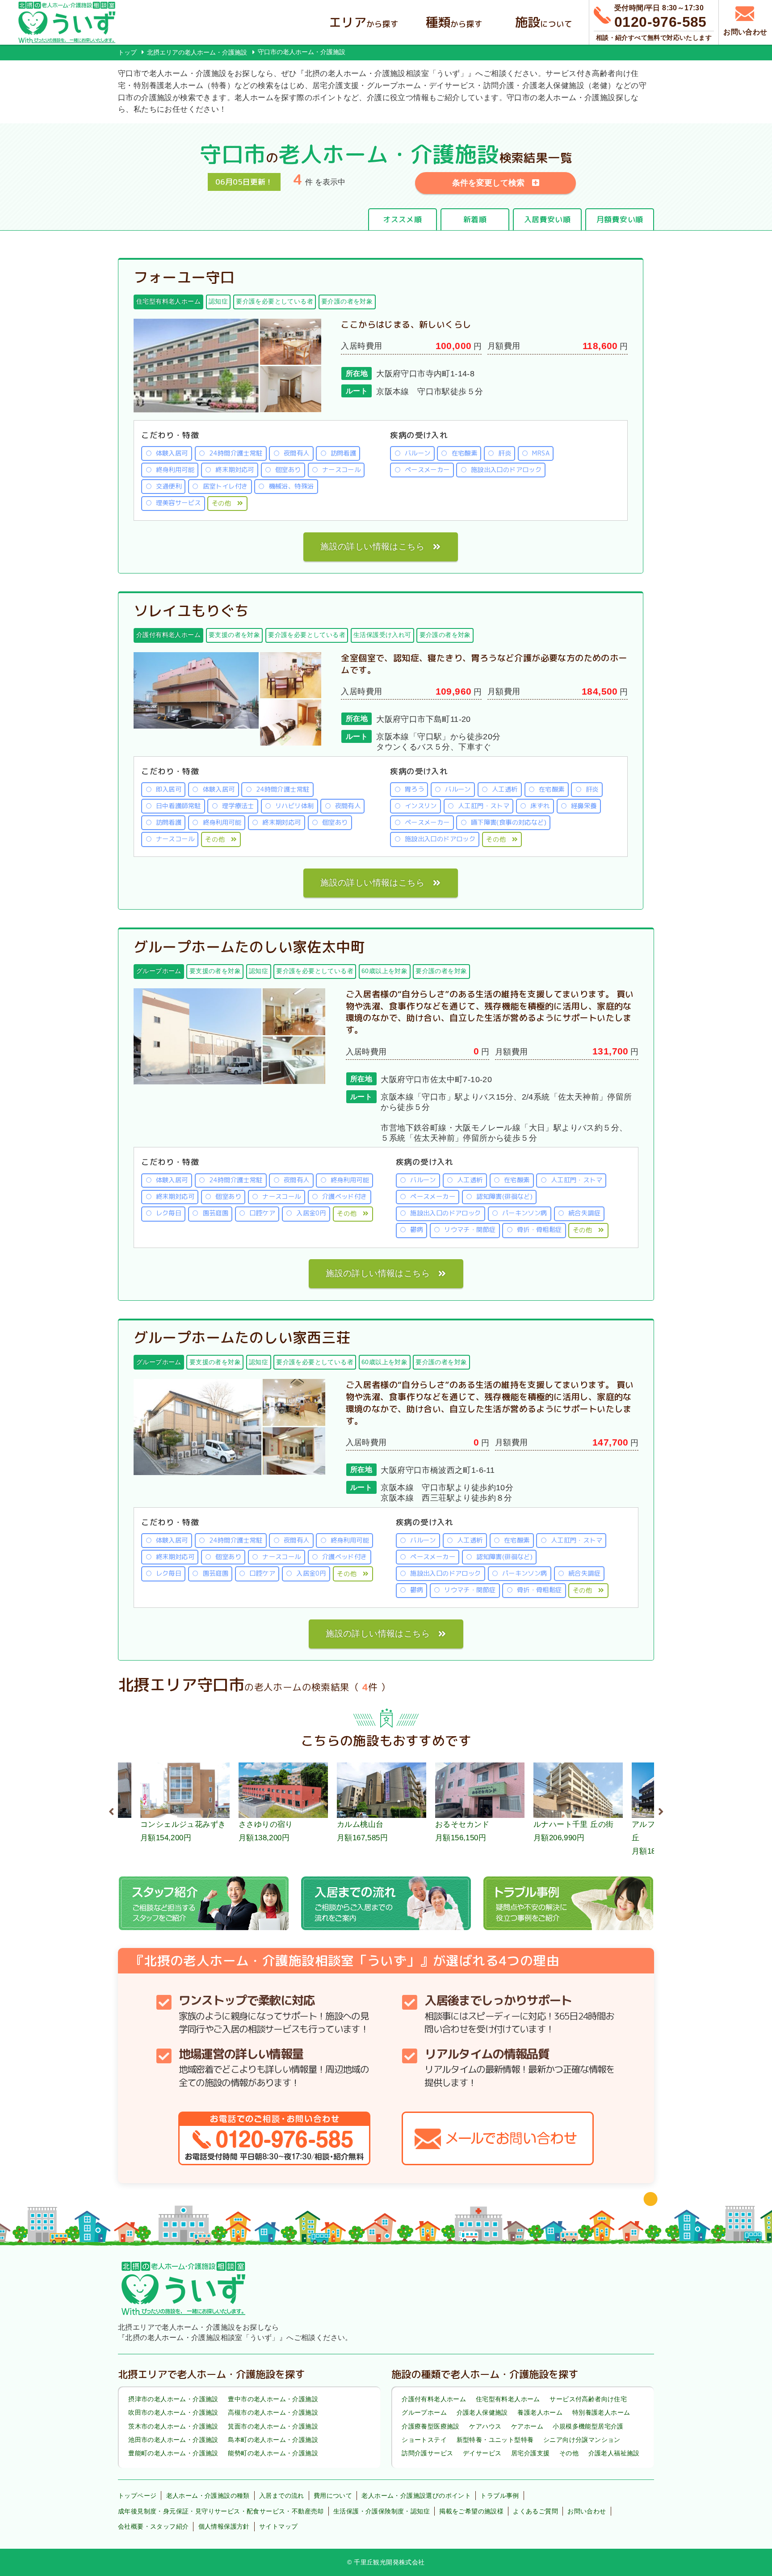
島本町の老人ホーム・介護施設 (273, 2440)
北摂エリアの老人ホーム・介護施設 (197, 52)
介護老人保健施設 (482, 2412)
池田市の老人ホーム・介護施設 (173, 2440)
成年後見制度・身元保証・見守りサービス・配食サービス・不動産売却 (221, 2511)
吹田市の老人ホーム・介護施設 (173, 2412)
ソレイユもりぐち (191, 611)
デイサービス (482, 2453)
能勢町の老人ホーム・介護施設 (273, 2453)
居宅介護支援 (530, 2453)
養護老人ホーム (540, 2412)
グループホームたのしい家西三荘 (242, 1337)
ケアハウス (485, 2426)
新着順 (475, 219)
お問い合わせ (587, 2511)
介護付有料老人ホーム (434, 2399)
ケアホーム (527, 2426)
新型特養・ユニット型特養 (495, 2440)
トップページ (137, 2496)
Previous (111, 1810)
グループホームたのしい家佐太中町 (249, 947)
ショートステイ (424, 2440)
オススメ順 (402, 219)
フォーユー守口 (184, 277)
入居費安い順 (547, 219)
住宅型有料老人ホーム (508, 2399)
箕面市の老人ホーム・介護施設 (273, 2426)
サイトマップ (278, 2526)
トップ (127, 52)
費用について (333, 2496)
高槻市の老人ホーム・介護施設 (273, 2412)
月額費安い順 (620, 219)
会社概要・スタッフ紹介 (153, 2526)
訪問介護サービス (427, 2453)
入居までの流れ (282, 2496)
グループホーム (424, 2412)
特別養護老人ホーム (601, 2412)
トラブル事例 (499, 2496)
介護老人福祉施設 (614, 2453)
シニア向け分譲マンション (582, 2440)
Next (661, 1810)
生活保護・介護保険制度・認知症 (382, 2511)
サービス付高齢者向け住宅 (588, 2399)
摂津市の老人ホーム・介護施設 (173, 2399)
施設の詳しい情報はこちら (372, 546)
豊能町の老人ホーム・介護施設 (173, 2453)
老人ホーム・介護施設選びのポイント (416, 2496)
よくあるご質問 (535, 2511)
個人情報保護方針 (224, 2526)
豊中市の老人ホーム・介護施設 (273, 2399)
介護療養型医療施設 (431, 2426)
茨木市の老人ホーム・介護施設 (173, 2426)
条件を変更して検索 (488, 183)
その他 (221, 503)
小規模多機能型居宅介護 (588, 2426)
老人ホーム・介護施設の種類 (208, 2496)
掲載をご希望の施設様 (471, 2511)
